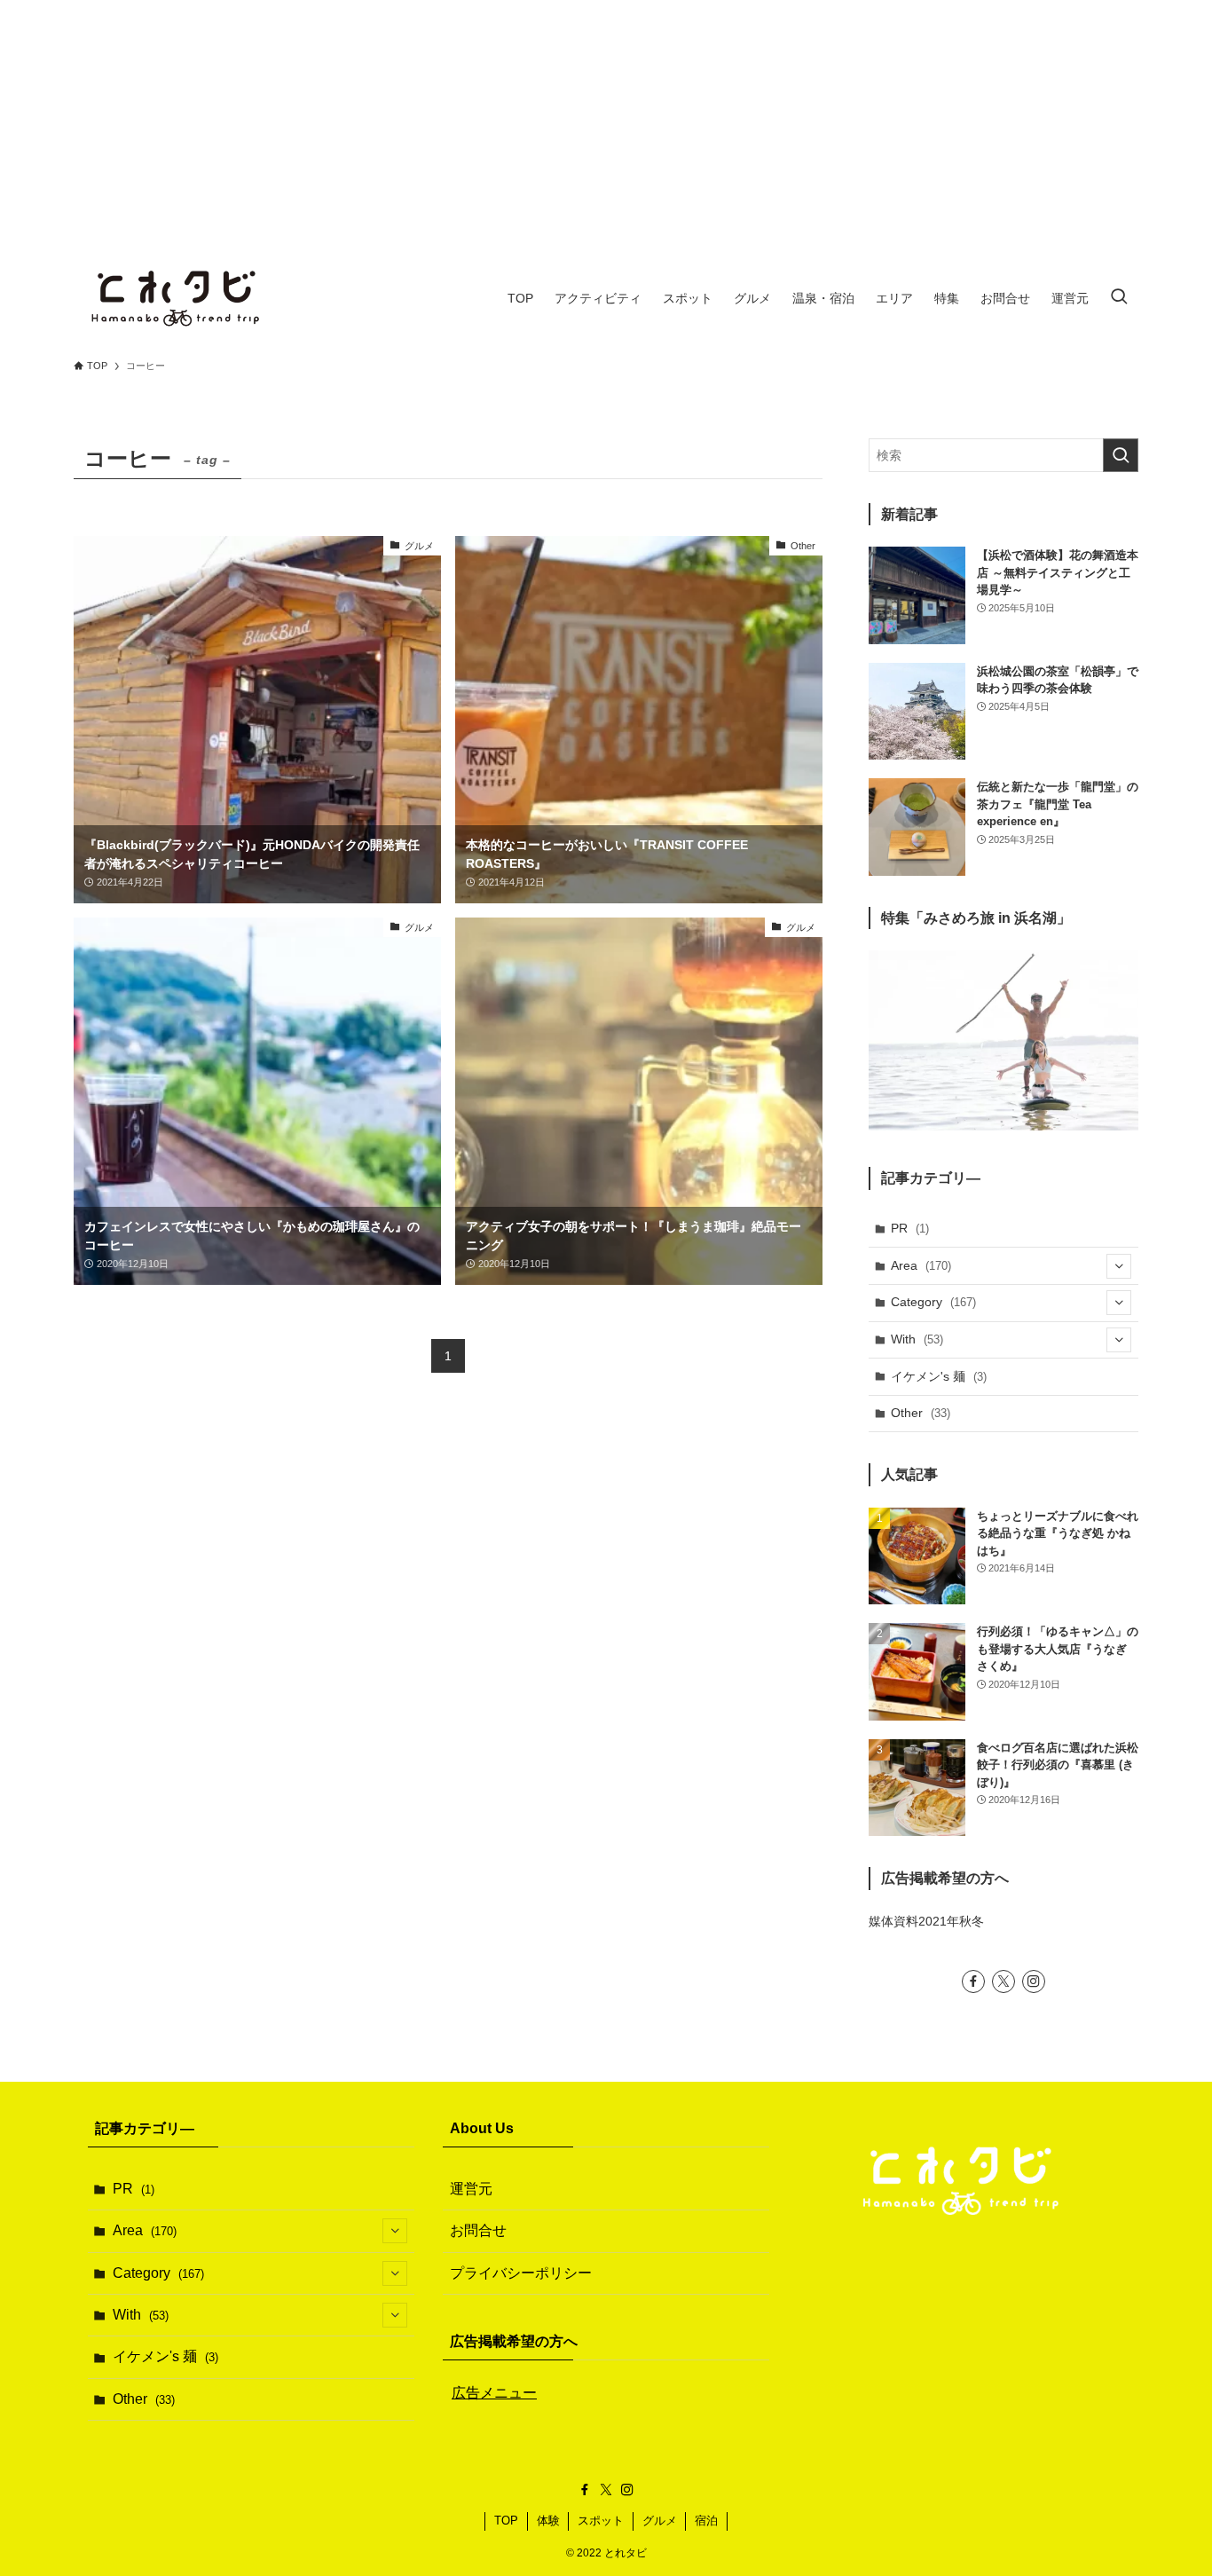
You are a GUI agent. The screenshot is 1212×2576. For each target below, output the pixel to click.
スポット (601, 2521)
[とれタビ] (177, 298)
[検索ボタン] (1119, 298)
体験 (548, 2521)
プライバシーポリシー (521, 2273)
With (917, 1339)
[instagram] (1034, 1981)
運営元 (471, 2189)
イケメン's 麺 (939, 1376)
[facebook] (973, 1981)
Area (921, 1265)
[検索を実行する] (1121, 455)
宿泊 (706, 2521)
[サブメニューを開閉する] (1119, 1266)
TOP (506, 2521)
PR (910, 1228)
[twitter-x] (1003, 1981)
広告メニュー (494, 2393)
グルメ (660, 2521)
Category (933, 1302)
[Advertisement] (606, 124)
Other (921, 1413)
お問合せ (478, 2230)
